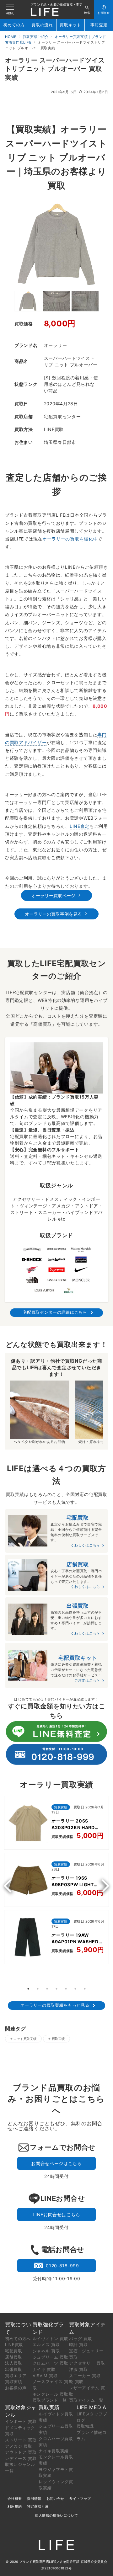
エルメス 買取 (46, 2344)
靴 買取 (76, 2382)
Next (103, 1886)
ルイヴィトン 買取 (51, 2339)
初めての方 (14, 25)
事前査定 (99, 25)
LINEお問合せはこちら (56, 2214)
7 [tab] (85, 1989)
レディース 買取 (21, 2458)
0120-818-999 (62, 2266)
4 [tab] (56, 1989)
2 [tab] (38, 1989)
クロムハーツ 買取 (51, 2363)
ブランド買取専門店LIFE (38, 2562)
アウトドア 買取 (21, 2452)
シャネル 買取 (46, 2351)
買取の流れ (42, 25)
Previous (10, 1886)
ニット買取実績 (25, 2039)
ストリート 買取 (21, 2440)
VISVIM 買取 (45, 2376)
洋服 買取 (78, 2369)
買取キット (70, 25)
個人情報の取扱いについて (56, 2515)
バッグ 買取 (81, 2339)
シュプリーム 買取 (51, 2357)
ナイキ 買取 (44, 2369)
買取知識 (85, 2426)
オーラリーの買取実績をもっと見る (55, 2005)
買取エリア (16, 2376)
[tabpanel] (56, 1881)
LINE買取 (14, 2344)
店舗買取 (14, 2357)
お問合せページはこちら (56, 2163)
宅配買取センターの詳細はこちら (55, 1312)
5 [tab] (66, 1989)
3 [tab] (47, 1989)
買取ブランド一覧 (50, 2400)
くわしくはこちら (85, 1545)
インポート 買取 (21, 2421)
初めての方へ (18, 2339)
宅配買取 (14, 2351)
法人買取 (14, 2363)
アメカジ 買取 (19, 2446)
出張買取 (14, 2369)
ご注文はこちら (87, 1680)
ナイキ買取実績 (54, 2451)
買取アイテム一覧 (86, 2400)
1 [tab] (28, 1989)
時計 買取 (78, 2344)
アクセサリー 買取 (87, 2363)
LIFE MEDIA (91, 2407)
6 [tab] (75, 1989)
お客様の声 (16, 2388)
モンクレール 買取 (51, 2394)
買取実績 (58, 2039)
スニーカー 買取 (85, 2376)
